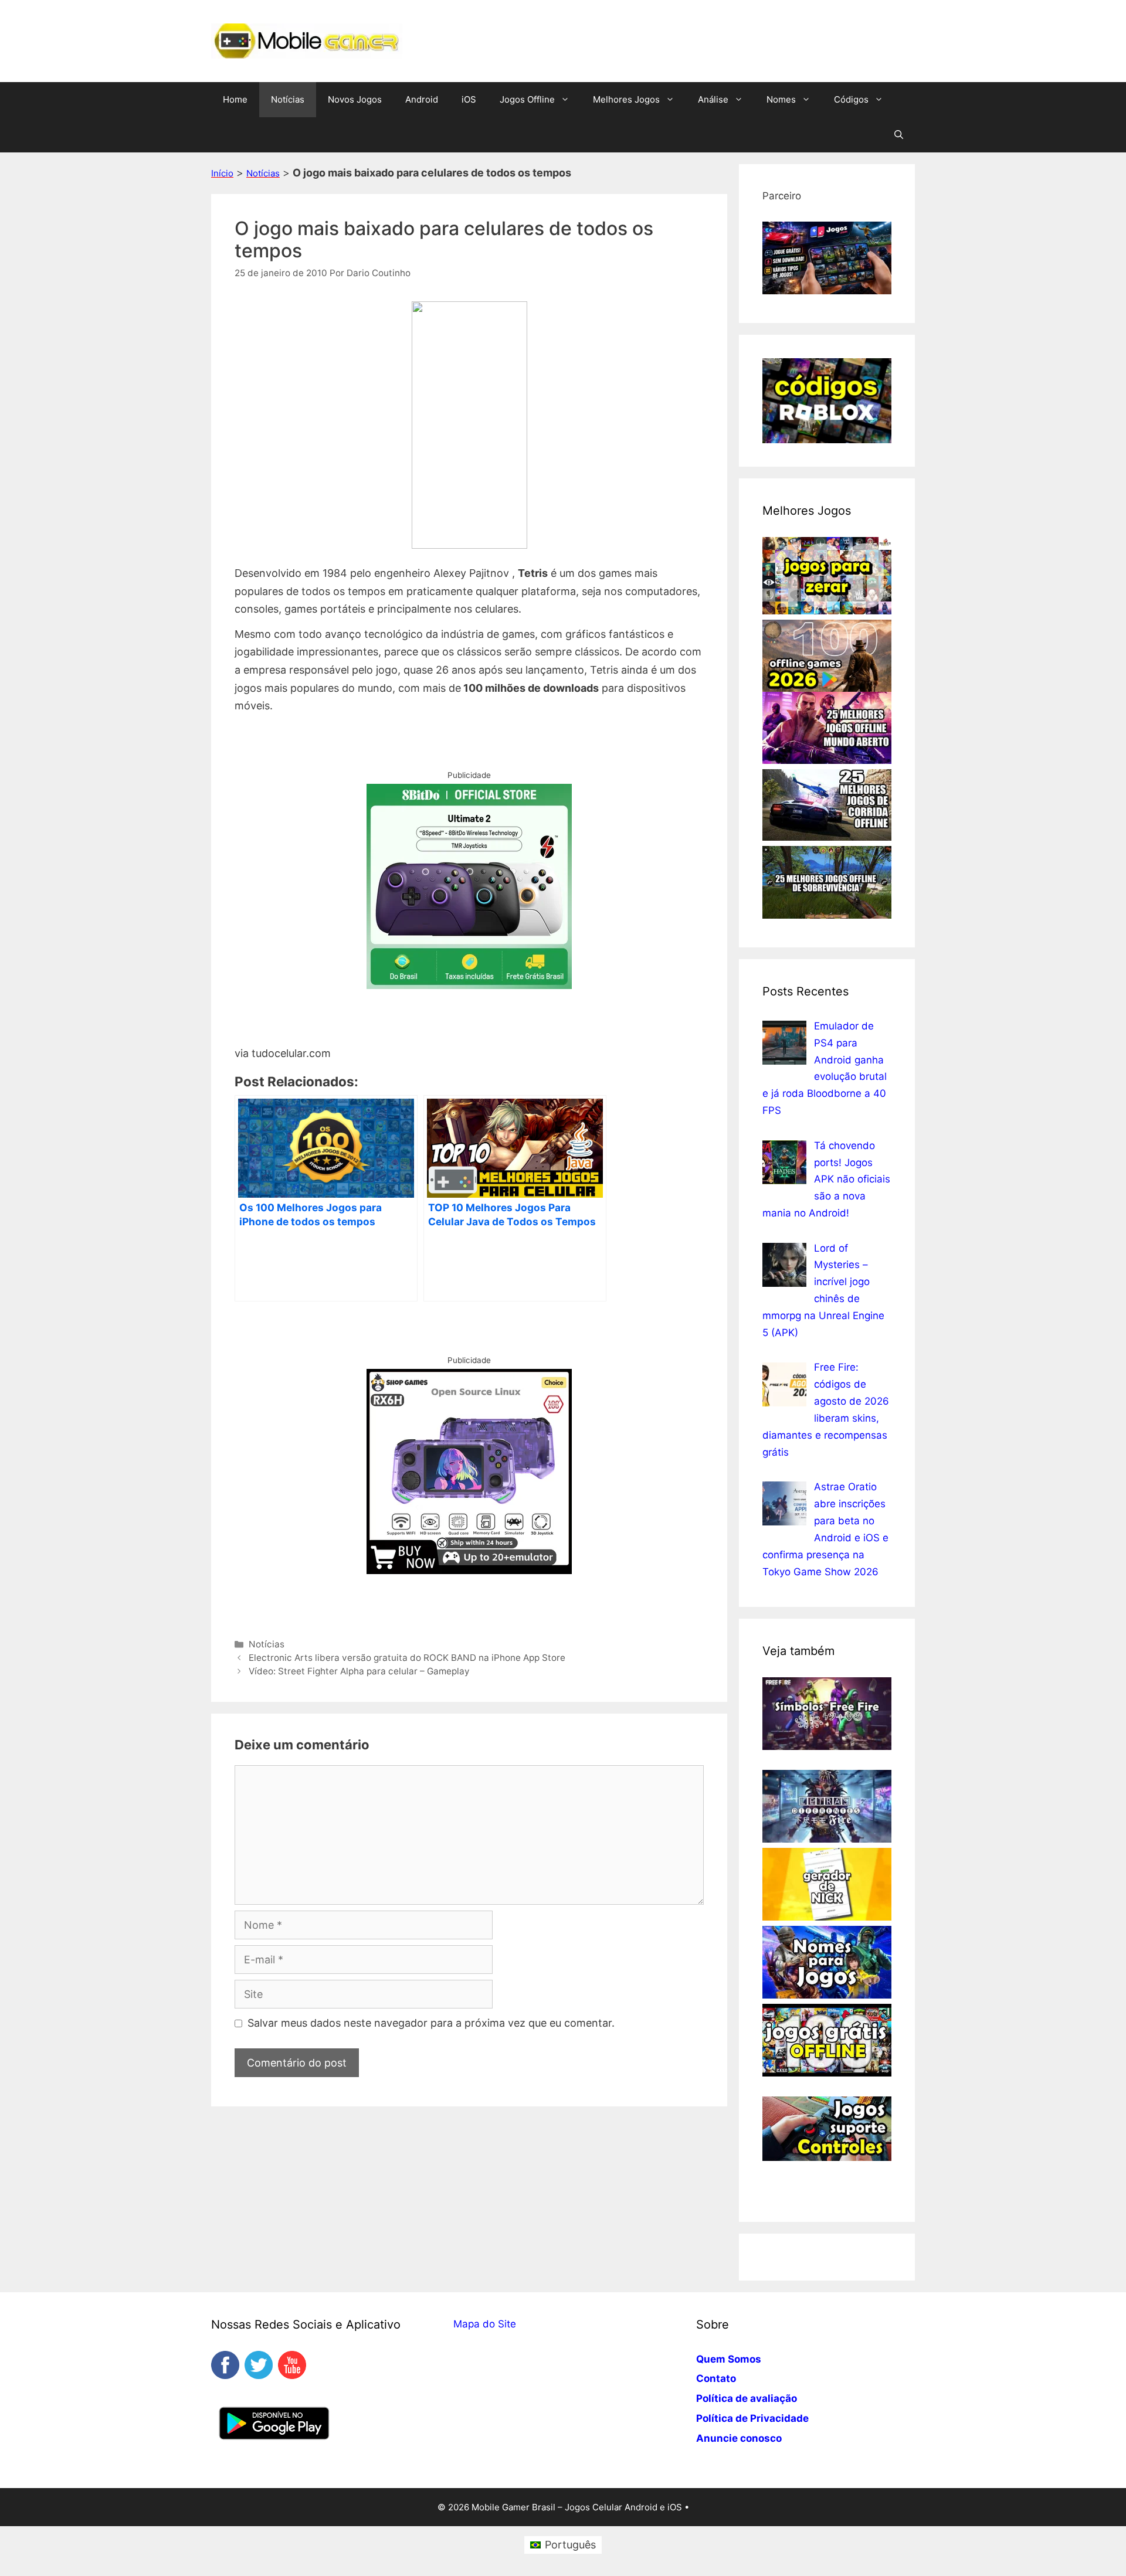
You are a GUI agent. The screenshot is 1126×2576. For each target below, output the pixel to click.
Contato (716, 2378)
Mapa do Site (485, 2324)
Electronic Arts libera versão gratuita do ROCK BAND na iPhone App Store (407, 1658)
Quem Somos (729, 2359)
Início (222, 173)
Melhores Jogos (626, 99)
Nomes (781, 99)
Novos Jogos (355, 99)
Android (422, 99)
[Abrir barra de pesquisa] (899, 135)
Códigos (851, 99)
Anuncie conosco (739, 2438)
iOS (469, 99)
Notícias (288, 99)
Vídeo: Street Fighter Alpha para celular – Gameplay (359, 1671)
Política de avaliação (747, 2398)
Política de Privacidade (752, 2418)
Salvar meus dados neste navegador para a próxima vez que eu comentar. (431, 2023)
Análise (713, 99)
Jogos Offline (527, 99)
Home (235, 99)
